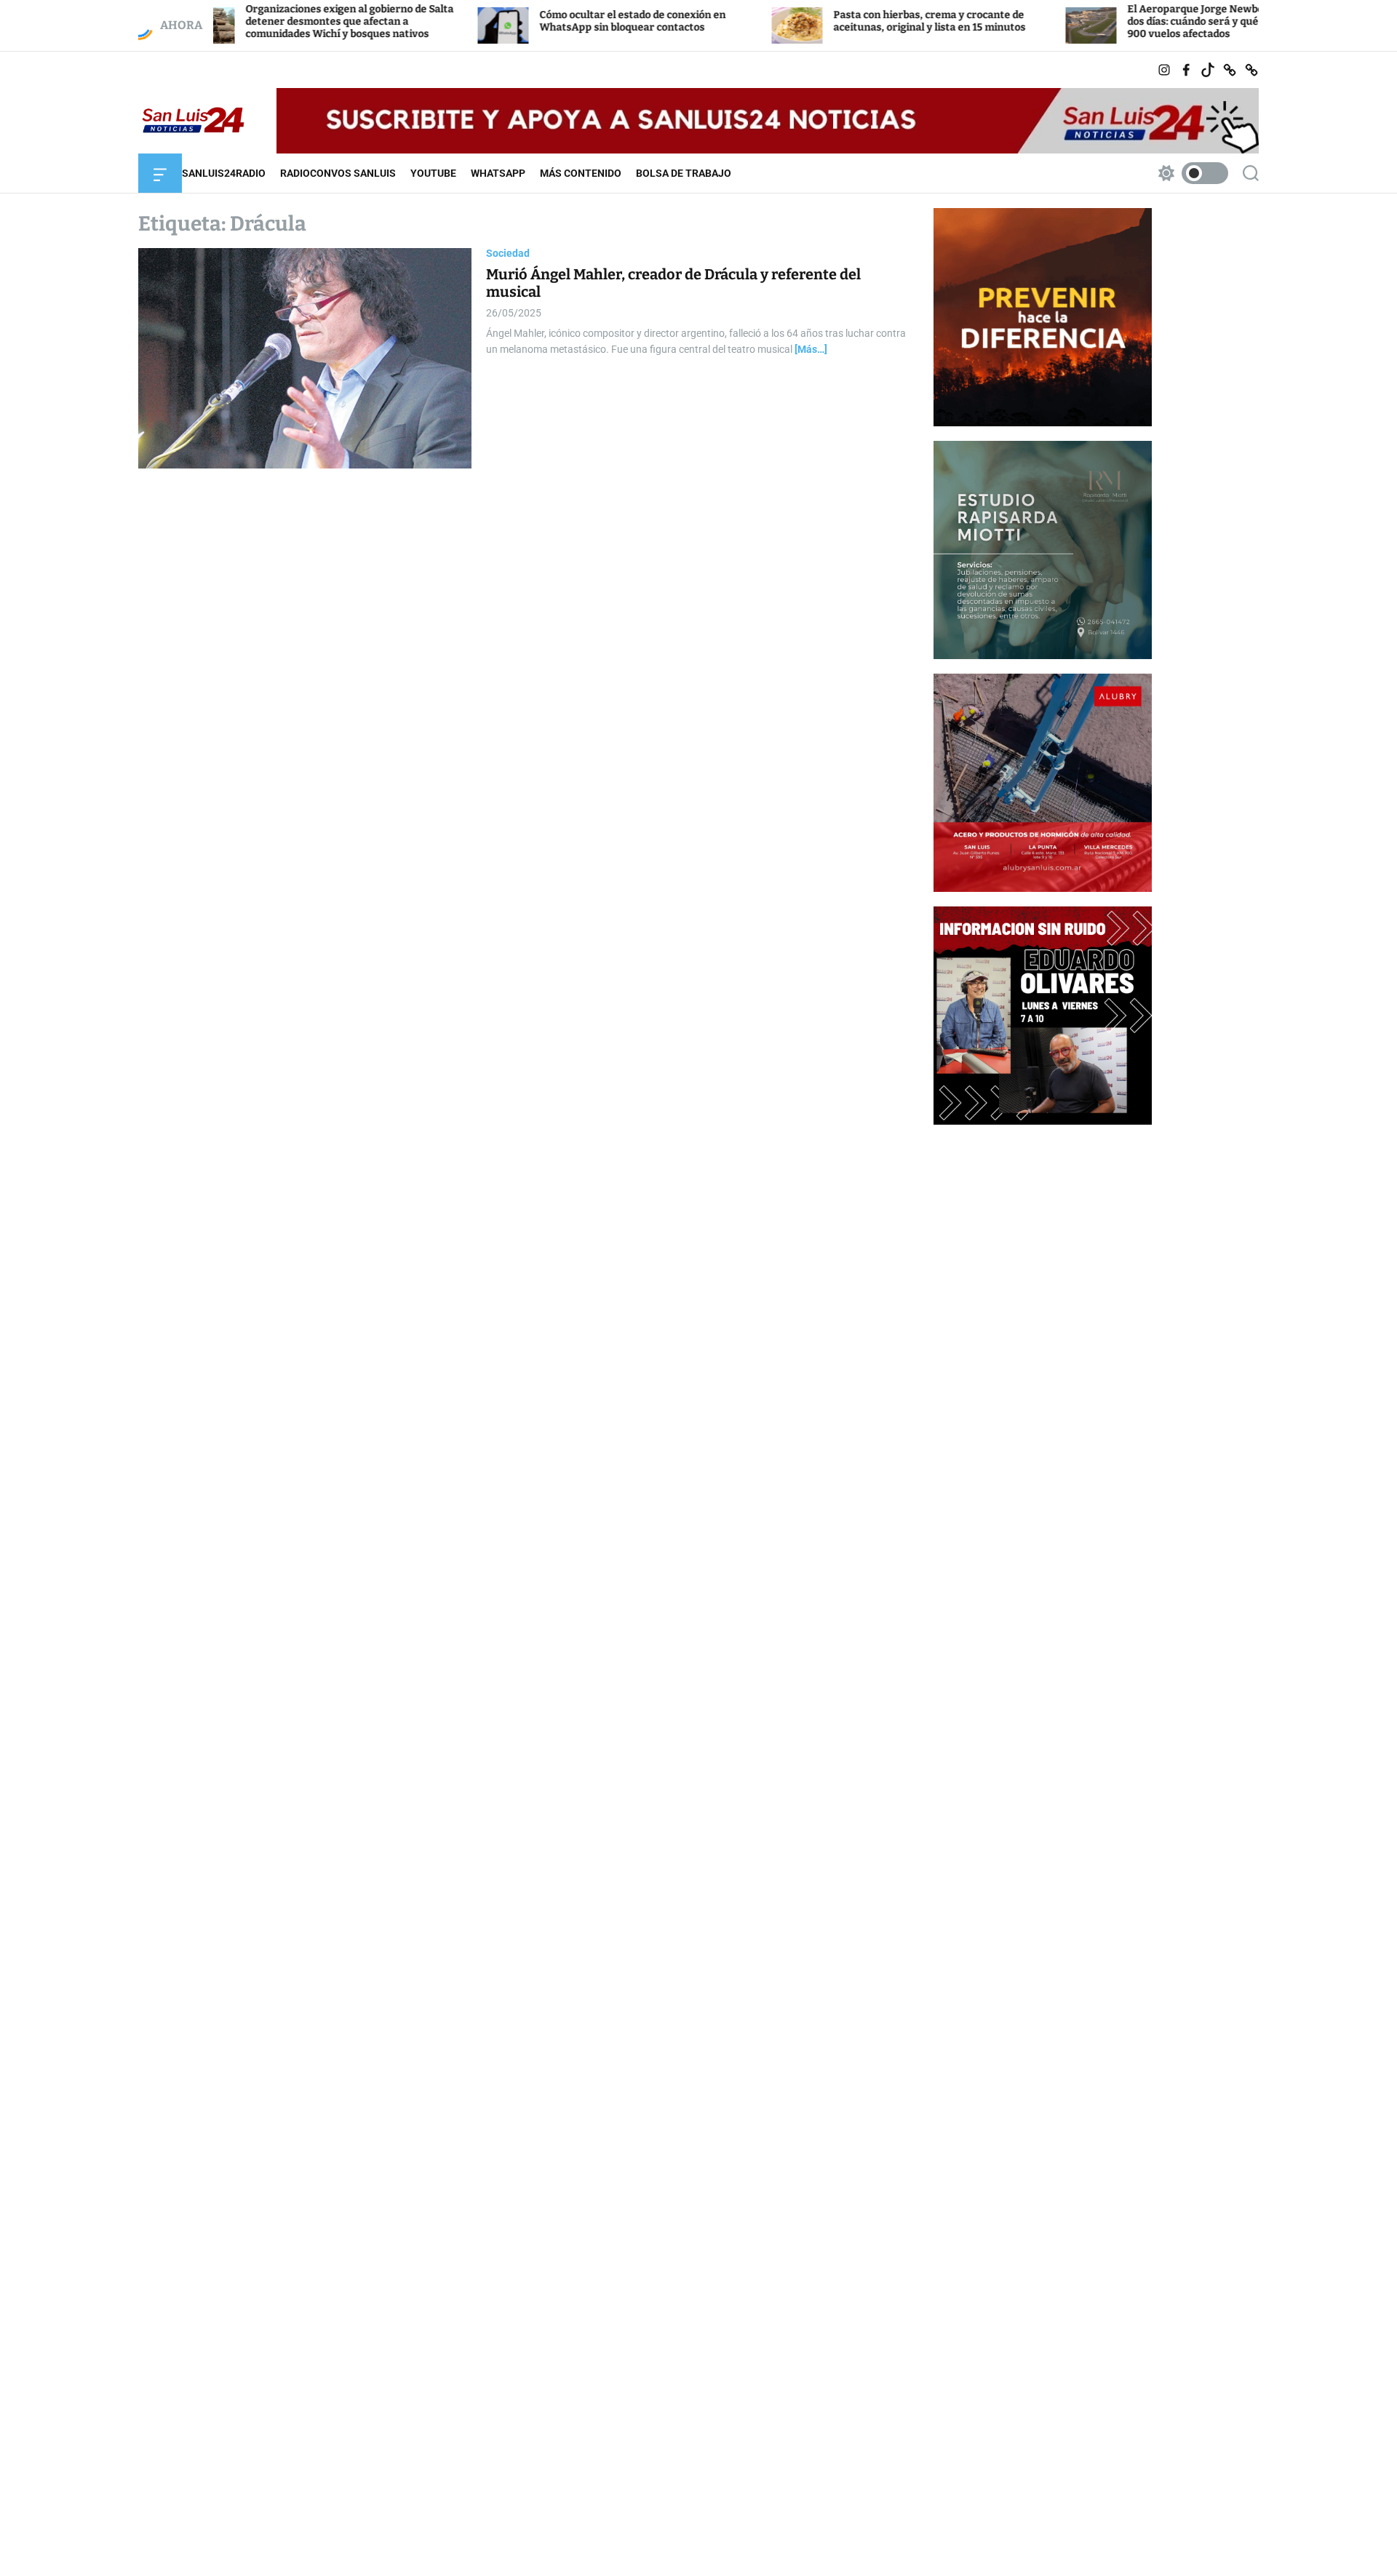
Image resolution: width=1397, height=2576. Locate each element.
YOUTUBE (433, 173)
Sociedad (508, 253)
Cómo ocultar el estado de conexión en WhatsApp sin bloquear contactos (544, 21)
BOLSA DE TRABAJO (684, 173)
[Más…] (811, 350)
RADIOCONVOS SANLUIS (338, 173)
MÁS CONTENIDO (581, 173)
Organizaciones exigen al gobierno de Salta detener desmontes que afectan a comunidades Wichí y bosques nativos (260, 21)
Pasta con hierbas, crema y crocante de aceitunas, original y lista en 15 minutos (840, 21)
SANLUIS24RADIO (224, 173)
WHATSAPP (498, 173)
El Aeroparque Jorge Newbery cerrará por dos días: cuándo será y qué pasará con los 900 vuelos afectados (1142, 21)
